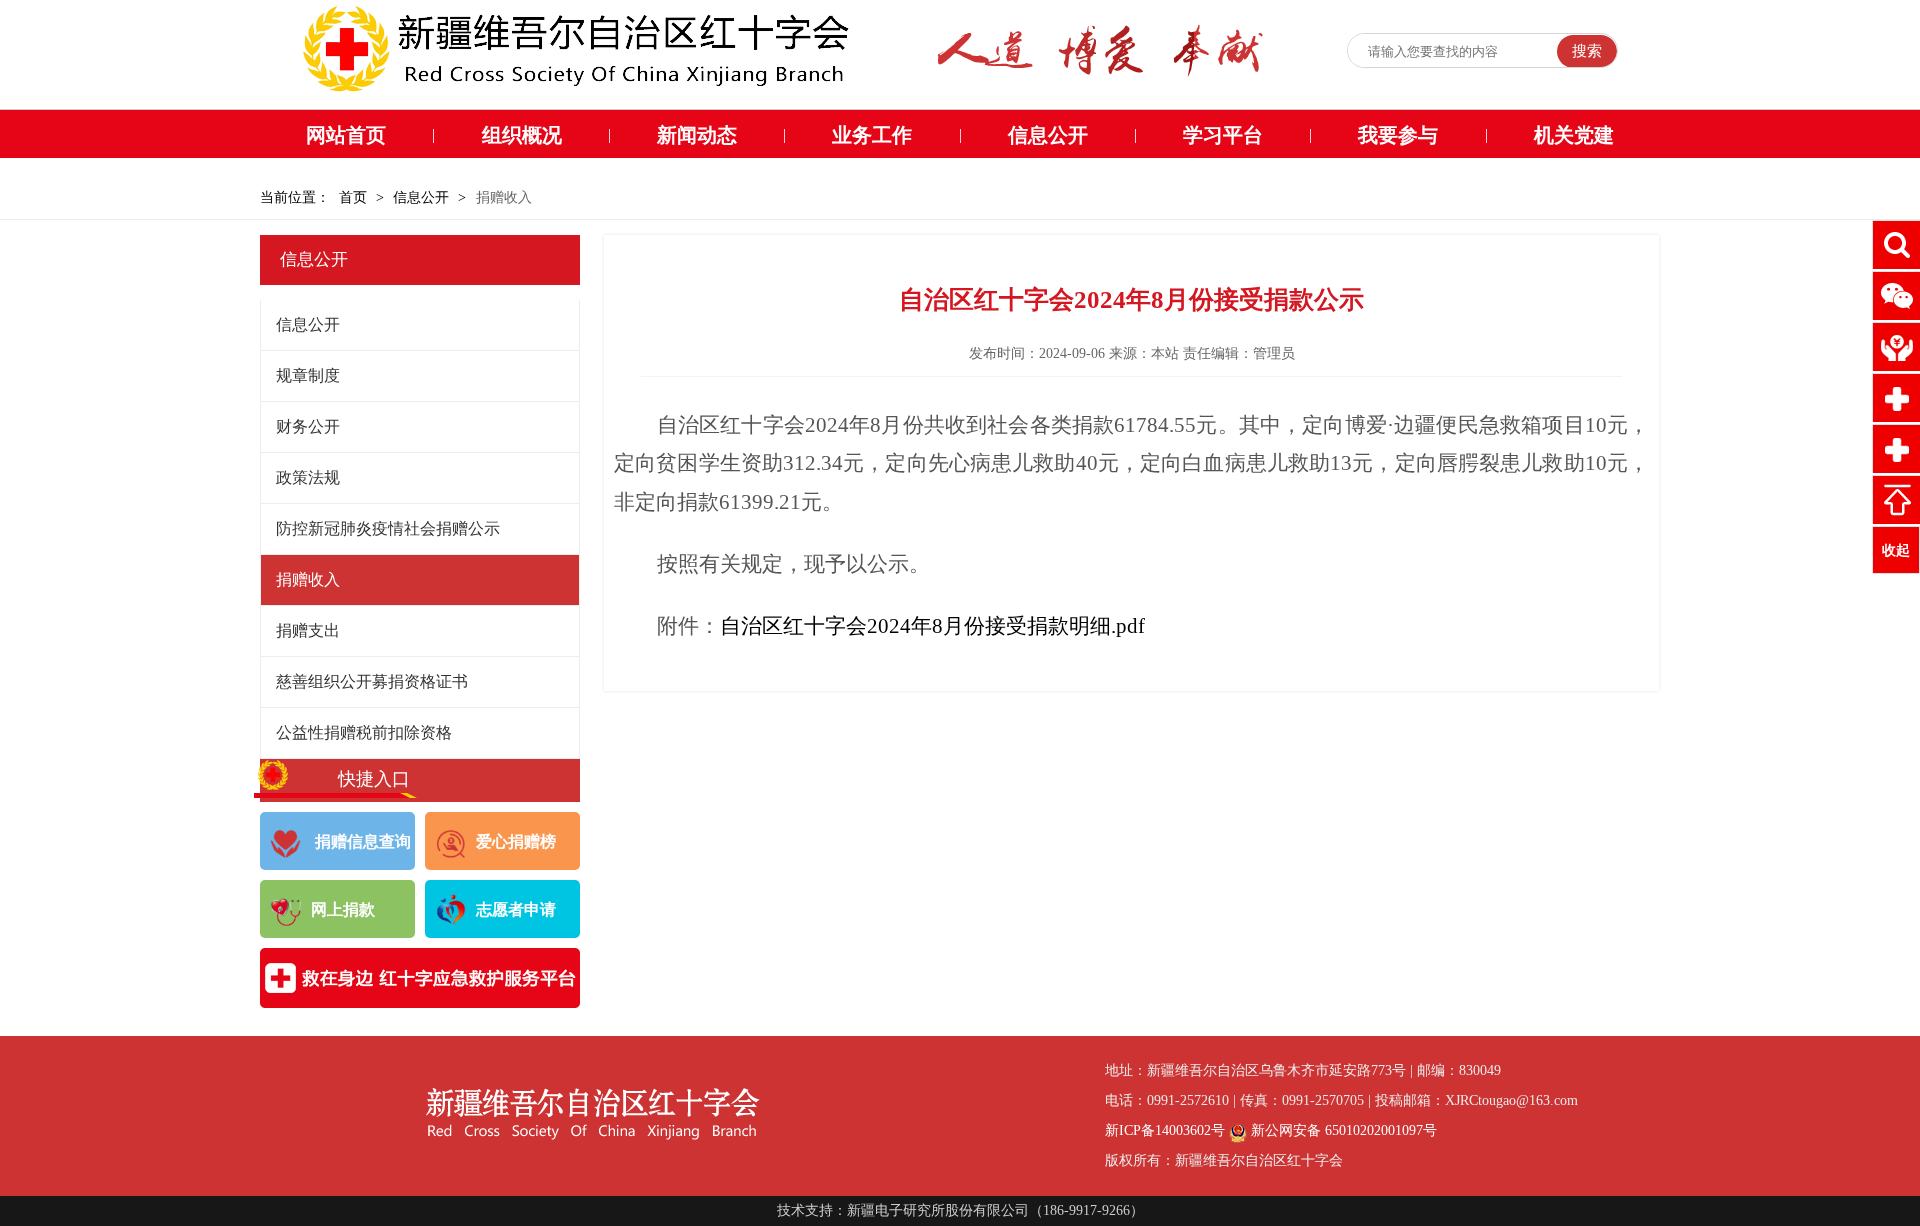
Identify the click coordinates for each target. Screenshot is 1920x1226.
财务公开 (308, 426)
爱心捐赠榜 (516, 841)
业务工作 (872, 135)
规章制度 (308, 375)
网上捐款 (343, 909)
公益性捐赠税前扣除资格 (364, 732)
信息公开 (1048, 135)
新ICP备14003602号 (1165, 1130)
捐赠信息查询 (361, 841)
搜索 (1587, 51)
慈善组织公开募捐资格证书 (372, 681)
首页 (353, 197)
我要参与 (1398, 135)
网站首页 (346, 135)
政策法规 (308, 477)
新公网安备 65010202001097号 (1342, 1130)
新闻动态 (697, 135)
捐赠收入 (308, 579)
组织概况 (522, 135)
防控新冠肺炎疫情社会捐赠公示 (388, 528)
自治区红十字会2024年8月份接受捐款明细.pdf (932, 626)
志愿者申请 (516, 909)
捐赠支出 (308, 630)
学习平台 (1223, 135)
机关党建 (1574, 135)
